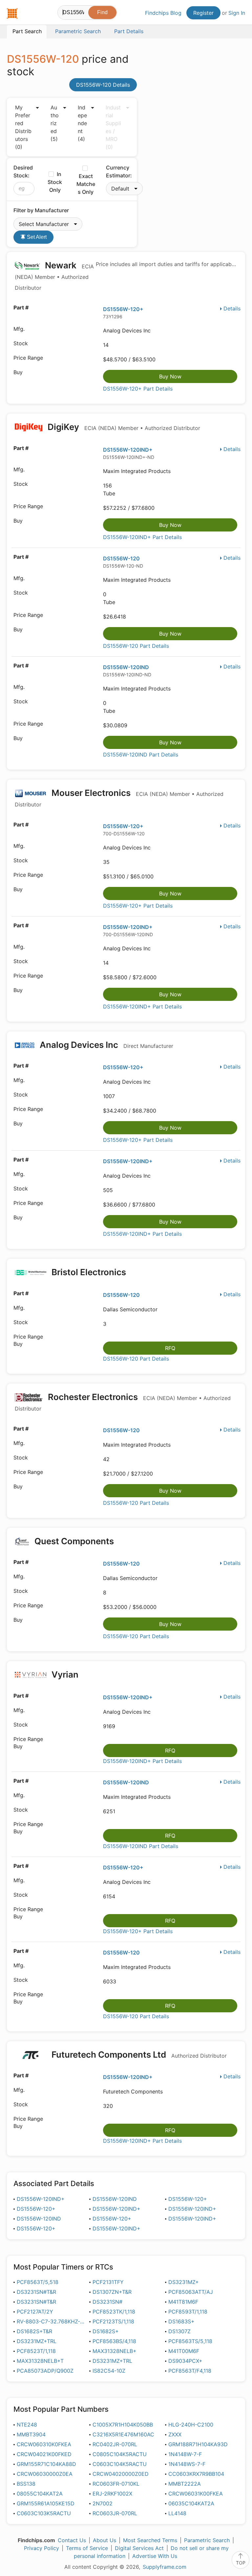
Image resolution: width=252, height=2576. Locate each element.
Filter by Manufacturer (41, 210)
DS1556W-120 (121, 558)
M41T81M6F (183, 2302)
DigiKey (123, 427)
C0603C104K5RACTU (120, 2464)
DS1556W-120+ (123, 309)
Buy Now (170, 376)
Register (203, 13)
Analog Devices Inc (105, 1045)
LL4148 (177, 2513)
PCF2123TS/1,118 (113, 2321)
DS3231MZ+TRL (37, 2341)
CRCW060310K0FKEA (44, 2444)
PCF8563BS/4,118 (114, 2341)
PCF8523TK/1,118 (114, 2312)
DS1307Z (179, 2331)
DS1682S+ (106, 2331)
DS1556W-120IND (126, 667)
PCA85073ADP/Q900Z (45, 2371)
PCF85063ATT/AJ (191, 2292)
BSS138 (26, 2484)
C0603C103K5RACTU (44, 2513)
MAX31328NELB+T (40, 2361)
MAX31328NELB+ (115, 2351)
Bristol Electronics (89, 1272)
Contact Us (72, 2540)
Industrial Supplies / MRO (113, 127)
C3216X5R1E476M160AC (123, 2434)
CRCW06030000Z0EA (45, 2474)
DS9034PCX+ (185, 2361)
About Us (105, 2540)
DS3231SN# (107, 2302)
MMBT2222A (185, 2484)
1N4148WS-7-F (187, 2464)
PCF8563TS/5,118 (190, 2341)
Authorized (55, 123)
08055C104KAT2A (40, 2494)
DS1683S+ (181, 2321)
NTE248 (27, 2425)
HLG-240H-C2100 (191, 2425)
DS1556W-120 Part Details (136, 646)
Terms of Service (87, 2548)
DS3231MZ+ (184, 2282)
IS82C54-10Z (109, 2371)
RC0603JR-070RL (115, 2513)
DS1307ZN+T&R (112, 2292)
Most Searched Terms (150, 2540)
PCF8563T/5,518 (38, 2282)
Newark (54, 276)
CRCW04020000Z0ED (121, 2474)
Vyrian (65, 1674)
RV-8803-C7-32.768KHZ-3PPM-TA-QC (51, 2321)
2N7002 (103, 2503)
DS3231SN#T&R (36, 2292)
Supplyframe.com (165, 2567)
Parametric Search (207, 2540)
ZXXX (175, 2434)
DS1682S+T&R (34, 2331)
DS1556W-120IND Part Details (141, 755)
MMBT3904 (31, 2434)
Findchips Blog (163, 13)
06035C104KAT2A (191, 2503)
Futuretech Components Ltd (138, 2055)
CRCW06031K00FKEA (196, 2494)
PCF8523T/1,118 (36, 2351)
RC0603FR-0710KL (116, 2484)
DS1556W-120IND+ (128, 450)
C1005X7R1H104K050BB (123, 2425)
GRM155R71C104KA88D (46, 2464)
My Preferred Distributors (23, 127)
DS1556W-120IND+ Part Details (142, 537)
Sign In (237, 13)
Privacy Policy (42, 2548)
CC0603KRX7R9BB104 (196, 2474)
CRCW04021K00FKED (44, 2454)
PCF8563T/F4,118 (190, 2371)
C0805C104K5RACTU (120, 2454)
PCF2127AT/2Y (35, 2312)
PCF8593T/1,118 (188, 2312)
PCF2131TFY (108, 2282)
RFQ (170, 1348)
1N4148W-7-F (185, 2454)
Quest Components (74, 1541)
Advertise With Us (155, 2556)
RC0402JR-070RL (115, 2444)
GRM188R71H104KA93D (198, 2444)
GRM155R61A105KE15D (46, 2503)
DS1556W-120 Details (103, 85)
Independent (82, 123)
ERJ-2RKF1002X (112, 2494)
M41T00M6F (184, 2351)
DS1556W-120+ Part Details (138, 389)
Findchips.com (12, 13)
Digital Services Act (139, 2548)
